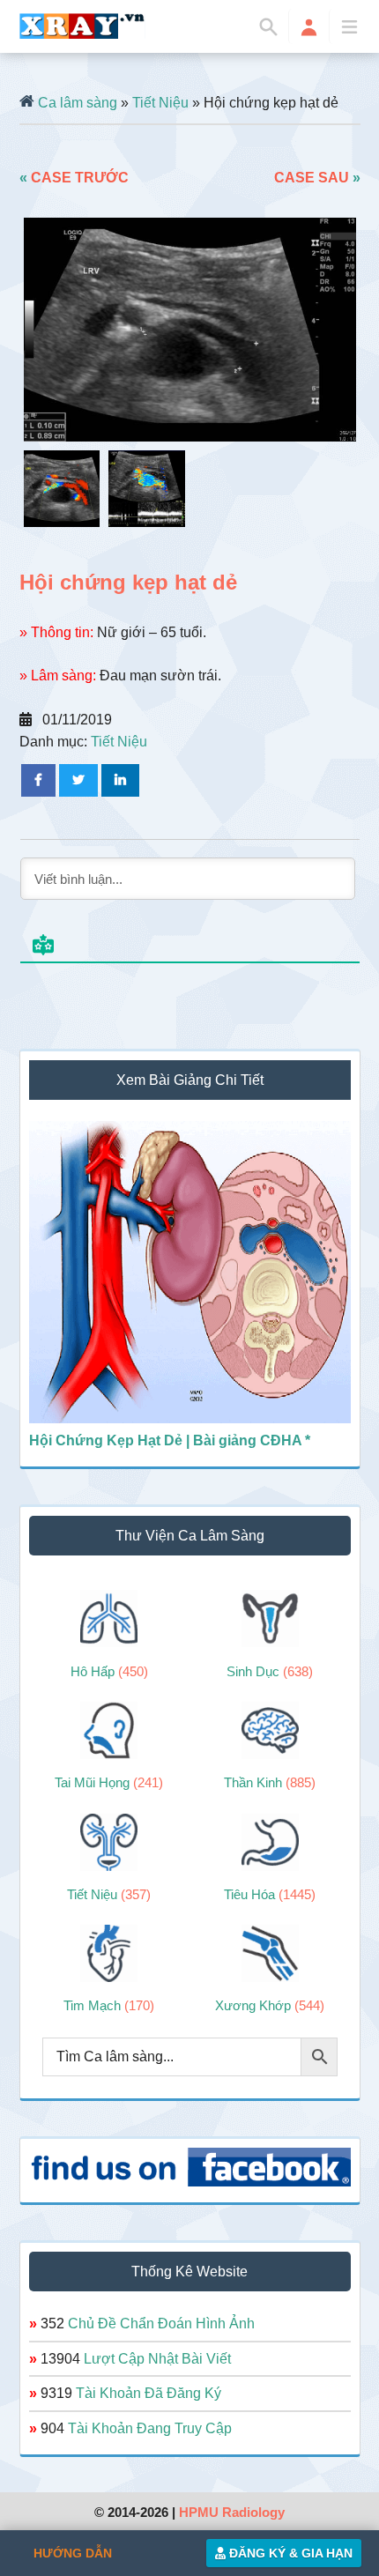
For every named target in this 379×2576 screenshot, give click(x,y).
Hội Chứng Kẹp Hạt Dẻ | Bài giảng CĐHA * (170, 1440)
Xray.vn (82, 26)
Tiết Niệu (160, 103)
